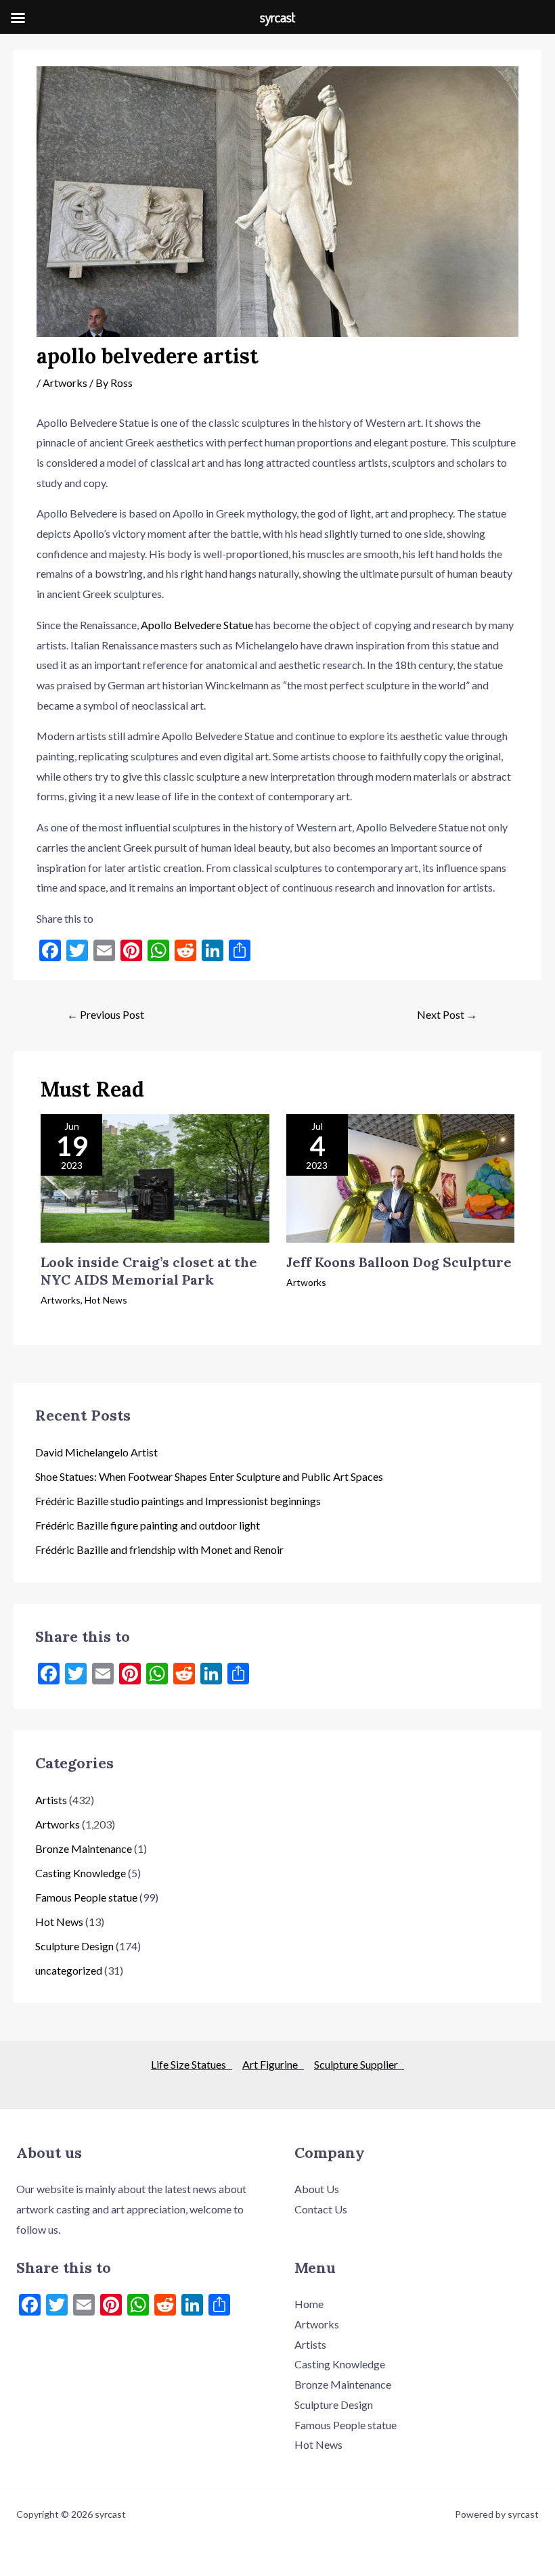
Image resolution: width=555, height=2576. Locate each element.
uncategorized (69, 1970)
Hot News (106, 1300)
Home (309, 2304)
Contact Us (321, 2209)
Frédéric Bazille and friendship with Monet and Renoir (159, 1549)
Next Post (447, 1014)
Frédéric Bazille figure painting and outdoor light (148, 1525)
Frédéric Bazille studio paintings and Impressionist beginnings (178, 1501)
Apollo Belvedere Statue (197, 625)
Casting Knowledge (81, 1873)
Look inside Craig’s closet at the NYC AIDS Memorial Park (149, 1271)
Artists (51, 1800)
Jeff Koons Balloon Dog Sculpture (399, 1262)
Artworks (65, 383)
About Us (317, 2189)
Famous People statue (86, 1897)
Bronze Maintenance (84, 1848)
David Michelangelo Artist (96, 1452)
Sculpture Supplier (359, 2064)
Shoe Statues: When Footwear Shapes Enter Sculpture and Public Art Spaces (209, 1476)
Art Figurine (273, 2064)
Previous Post (106, 1014)
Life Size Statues (192, 2064)
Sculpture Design (74, 1946)
